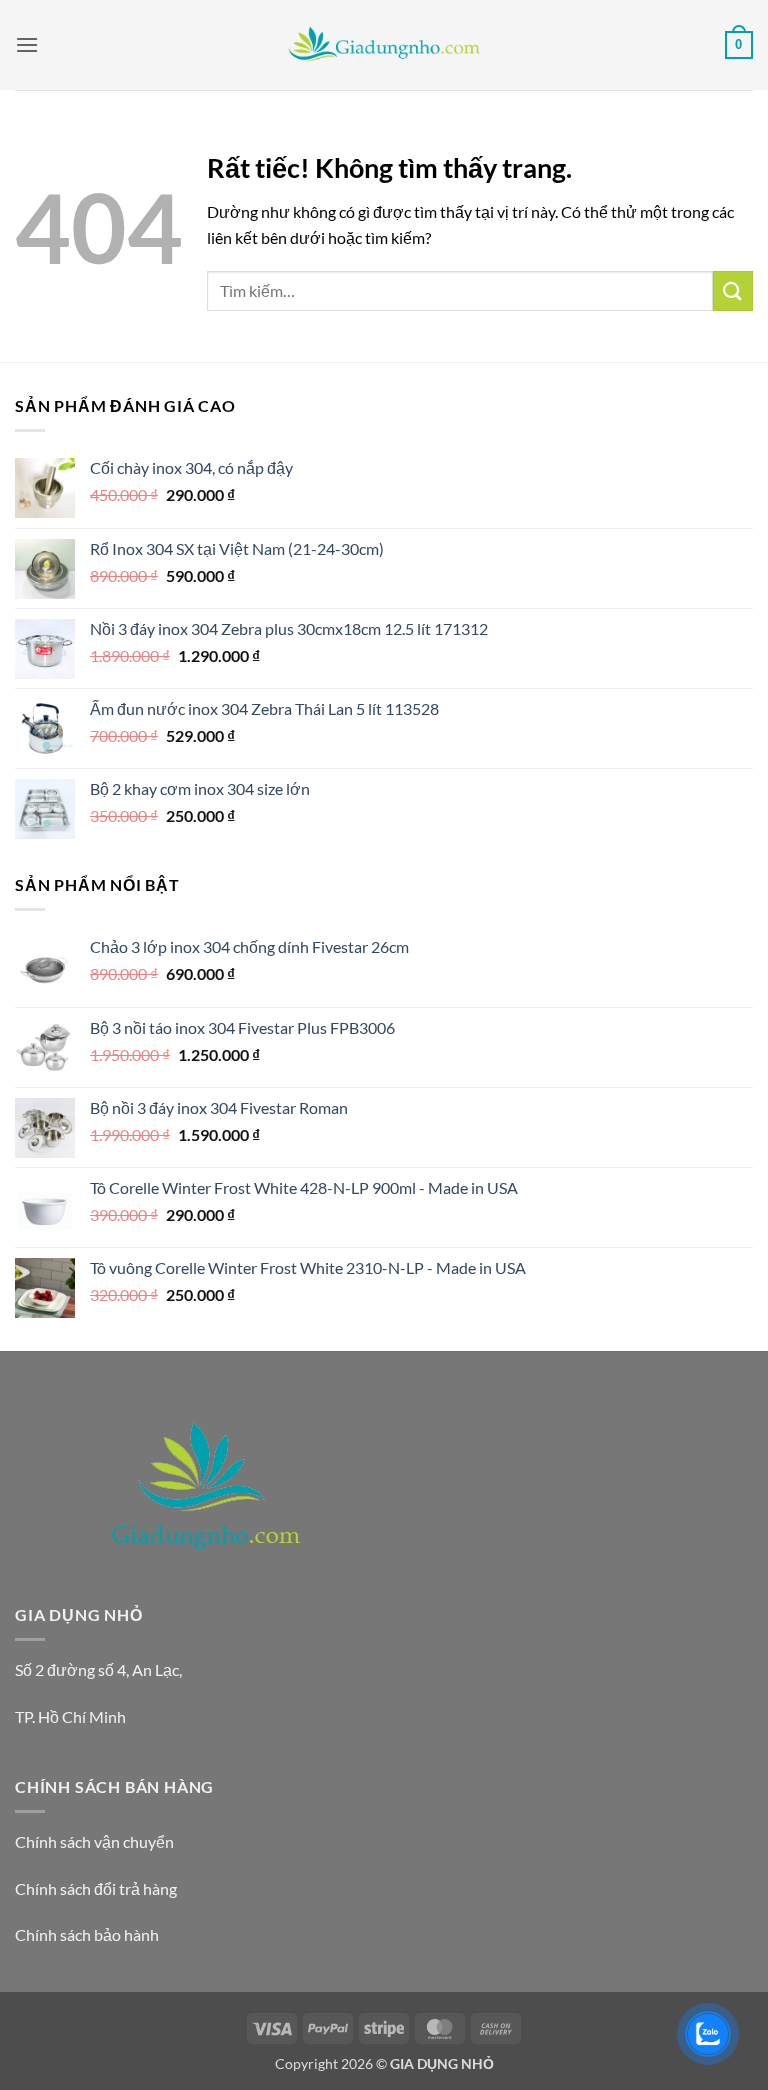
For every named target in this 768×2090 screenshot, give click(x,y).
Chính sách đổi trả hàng (96, 1888)
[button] (27, 44)
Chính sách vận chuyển (94, 1841)
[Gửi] (733, 290)
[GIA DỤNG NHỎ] (384, 45)
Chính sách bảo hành (87, 1934)
